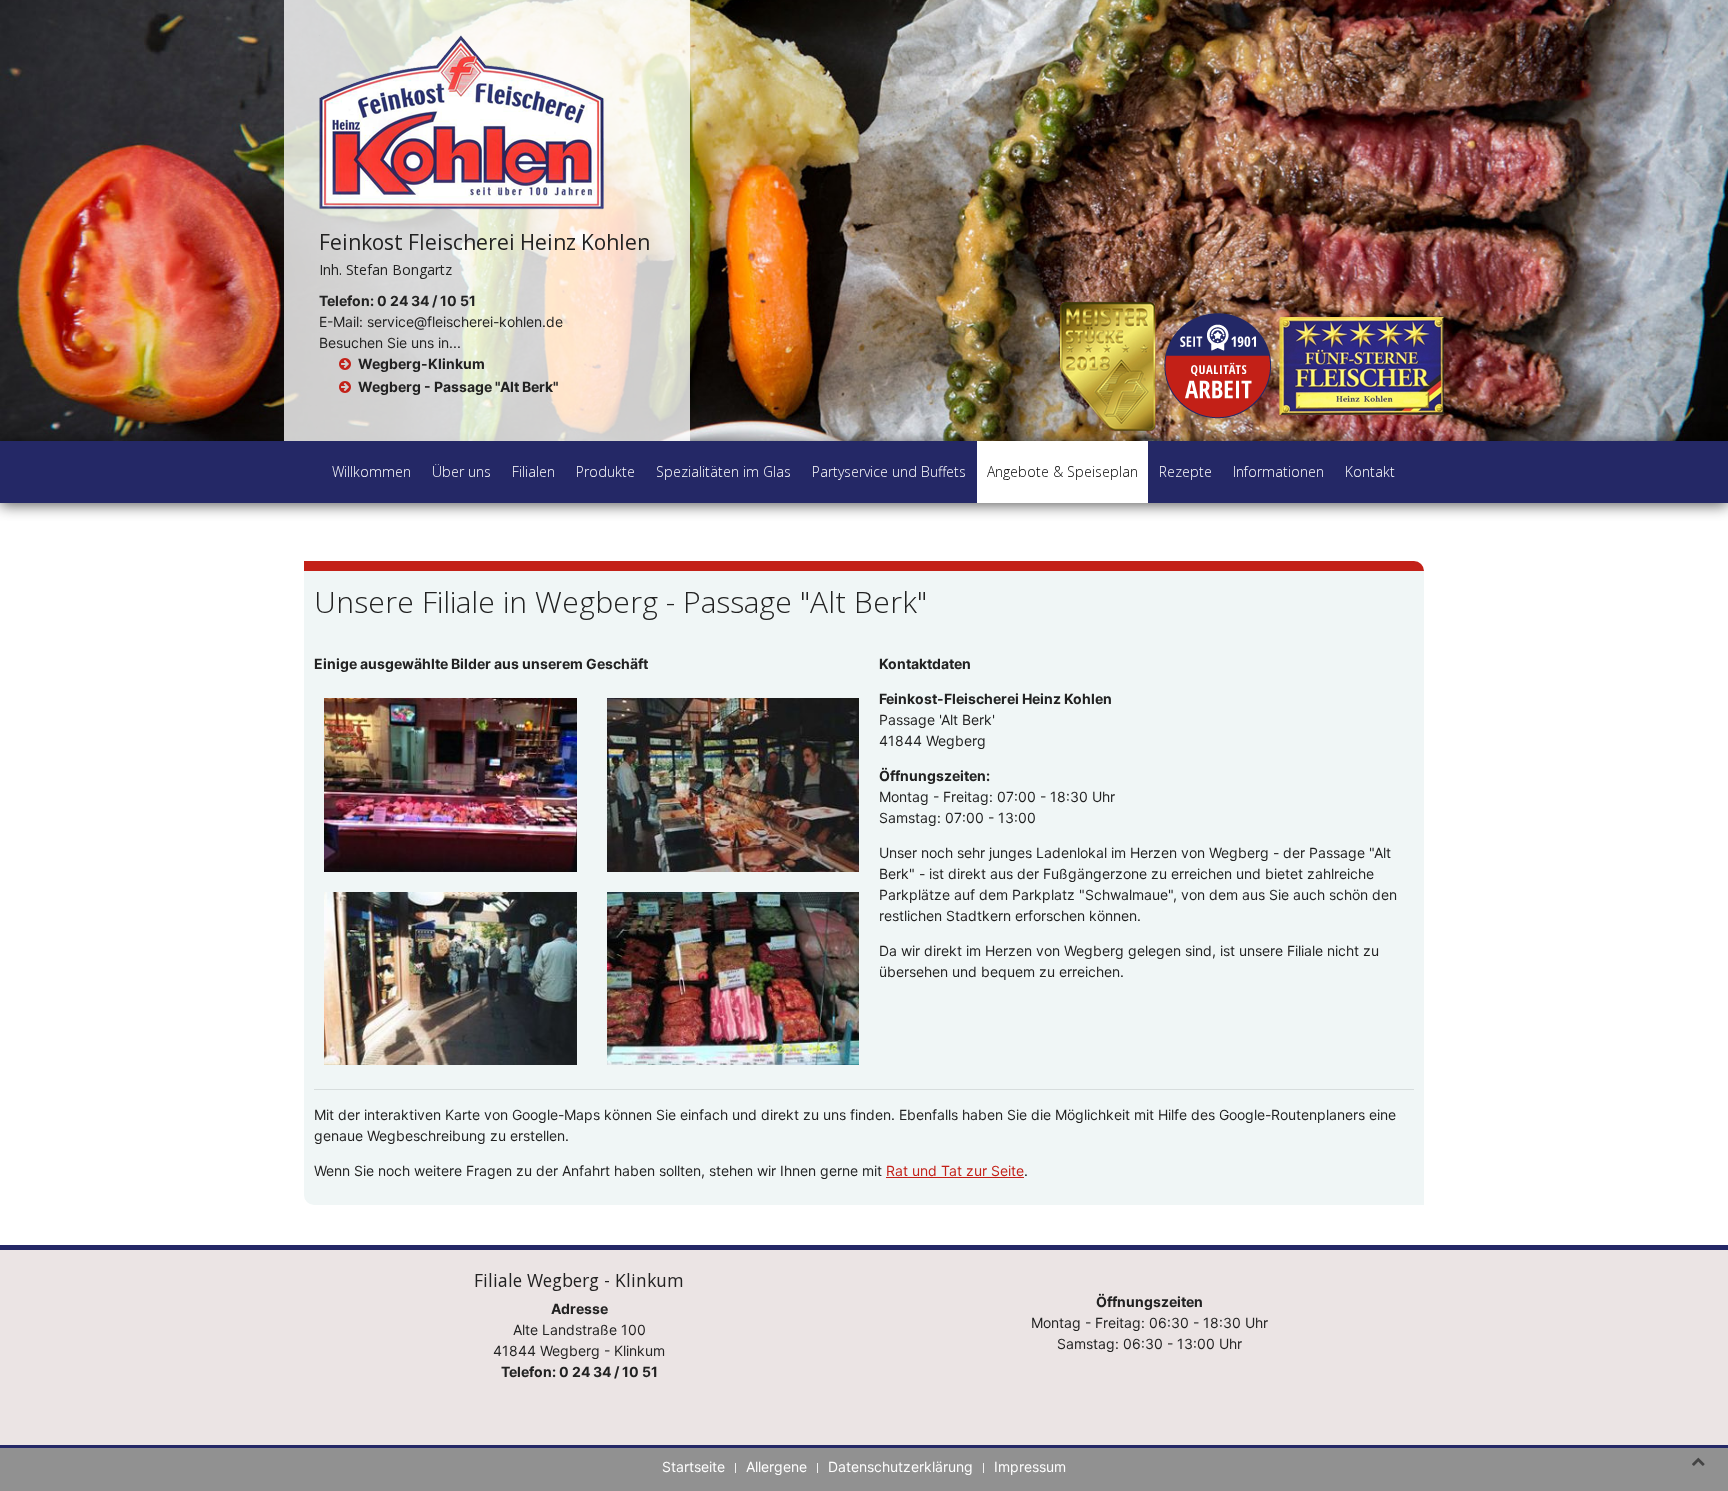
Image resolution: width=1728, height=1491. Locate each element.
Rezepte (1185, 471)
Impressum (1030, 1466)
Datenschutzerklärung (900, 1466)
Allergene (776, 1466)
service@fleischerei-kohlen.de (465, 321)
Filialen (533, 471)
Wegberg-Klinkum (421, 363)
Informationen (1278, 471)
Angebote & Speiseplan (1062, 471)
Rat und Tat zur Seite (955, 1170)
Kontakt (1370, 471)
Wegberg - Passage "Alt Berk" (458, 386)
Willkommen (371, 471)
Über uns (461, 471)
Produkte (605, 471)
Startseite (693, 1466)
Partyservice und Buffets (889, 471)
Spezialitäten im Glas (723, 471)
